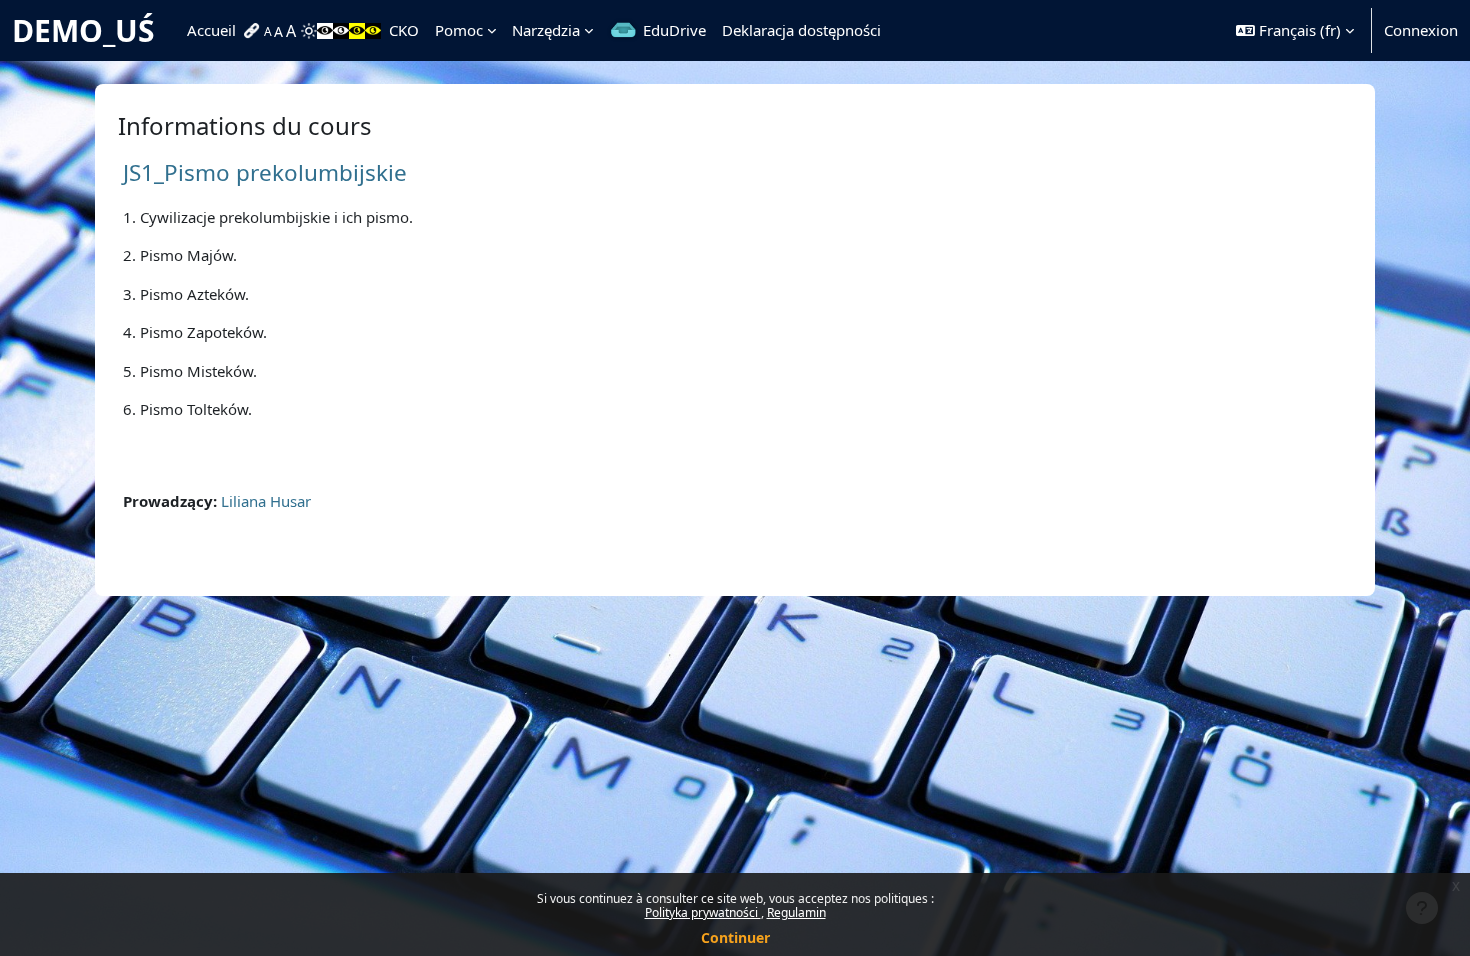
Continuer (735, 937)
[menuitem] (254, 31)
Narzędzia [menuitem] (546, 30)
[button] (1295, 30)
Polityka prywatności (703, 912)
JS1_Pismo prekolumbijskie (265, 172)
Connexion (1421, 30)
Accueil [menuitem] (211, 30)
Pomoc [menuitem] (459, 30)
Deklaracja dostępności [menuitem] (801, 30)
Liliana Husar (266, 501)
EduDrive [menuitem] (674, 30)
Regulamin (796, 912)
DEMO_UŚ (83, 30)
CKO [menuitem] (404, 30)
